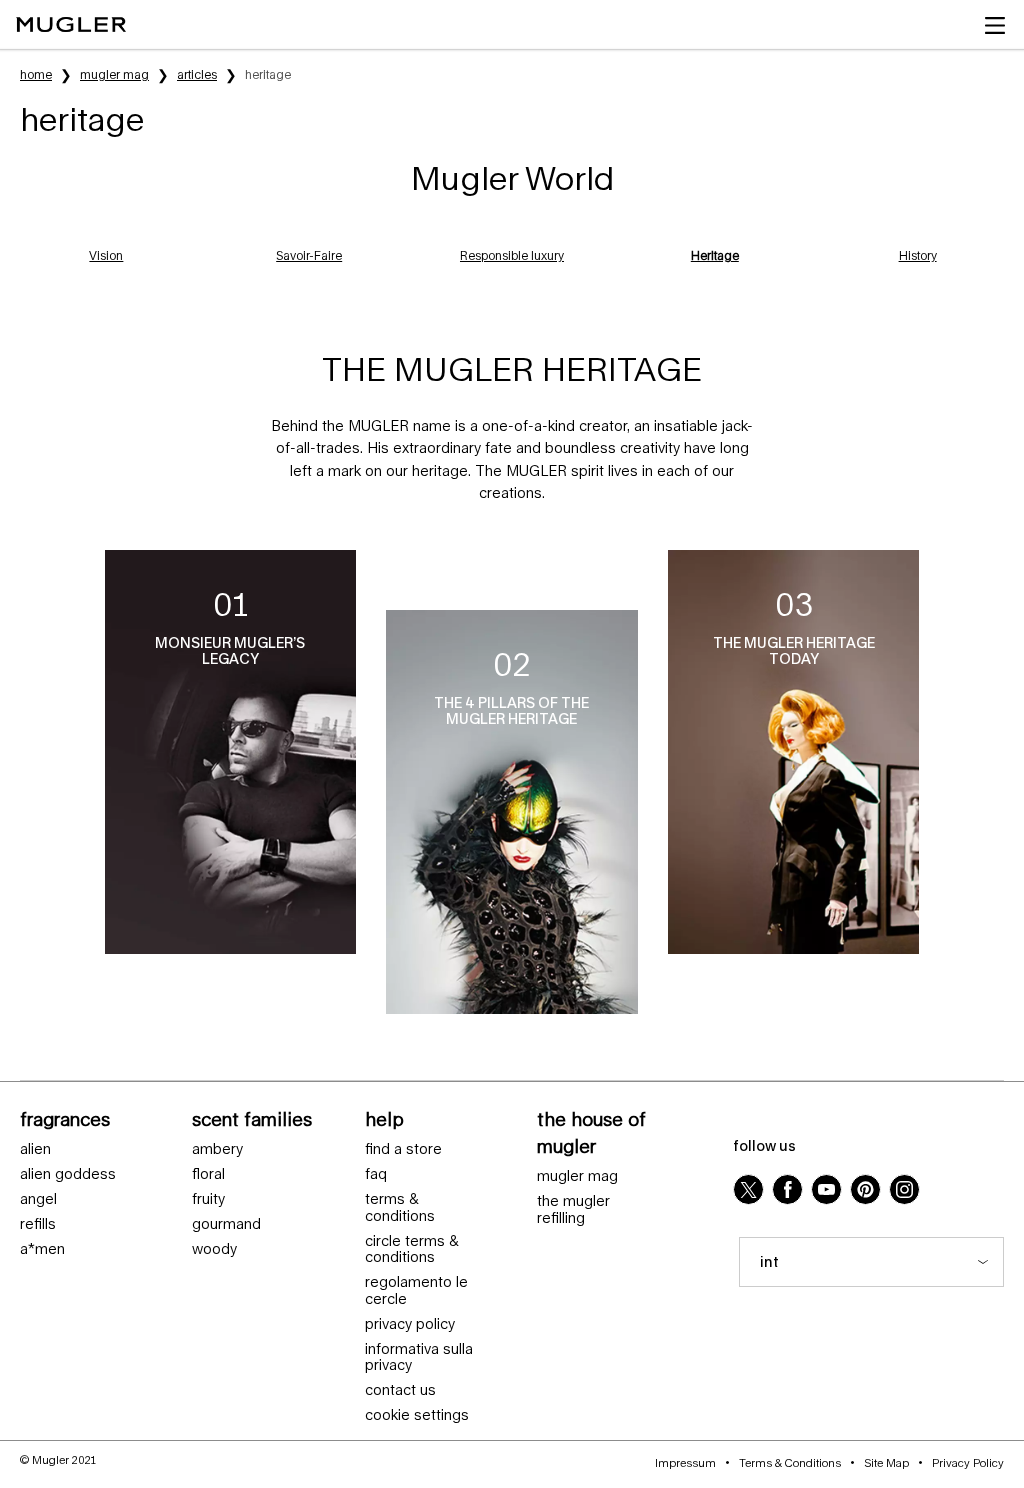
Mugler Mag (577, 1176)
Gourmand (226, 1224)
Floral (208, 1174)
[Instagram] (904, 1189)
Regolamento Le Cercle (416, 1290)
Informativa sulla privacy (419, 1357)
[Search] (913, 24)
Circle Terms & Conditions (412, 1249)
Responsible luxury (512, 255)
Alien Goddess (68, 1174)
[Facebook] (787, 1189)
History (918, 255)
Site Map (886, 1462)
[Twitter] (748, 1189)
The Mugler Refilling (573, 1209)
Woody (214, 1249)
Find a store (403, 1149)
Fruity (208, 1199)
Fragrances (65, 1119)
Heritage (715, 255)
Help (384, 1119)
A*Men (42, 1249)
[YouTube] (826, 1189)
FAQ (376, 1174)
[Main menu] (999, 24)
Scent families (252, 1119)
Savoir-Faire (309, 255)
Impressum (685, 1462)
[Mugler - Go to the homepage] (71, 24)
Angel (38, 1199)
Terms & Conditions (400, 1207)
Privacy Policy (410, 1324)
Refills (38, 1224)
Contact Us (400, 1390)
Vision (106, 255)
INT (769, 1261)
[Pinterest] (865, 1189)
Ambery (217, 1149)
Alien (35, 1149)
